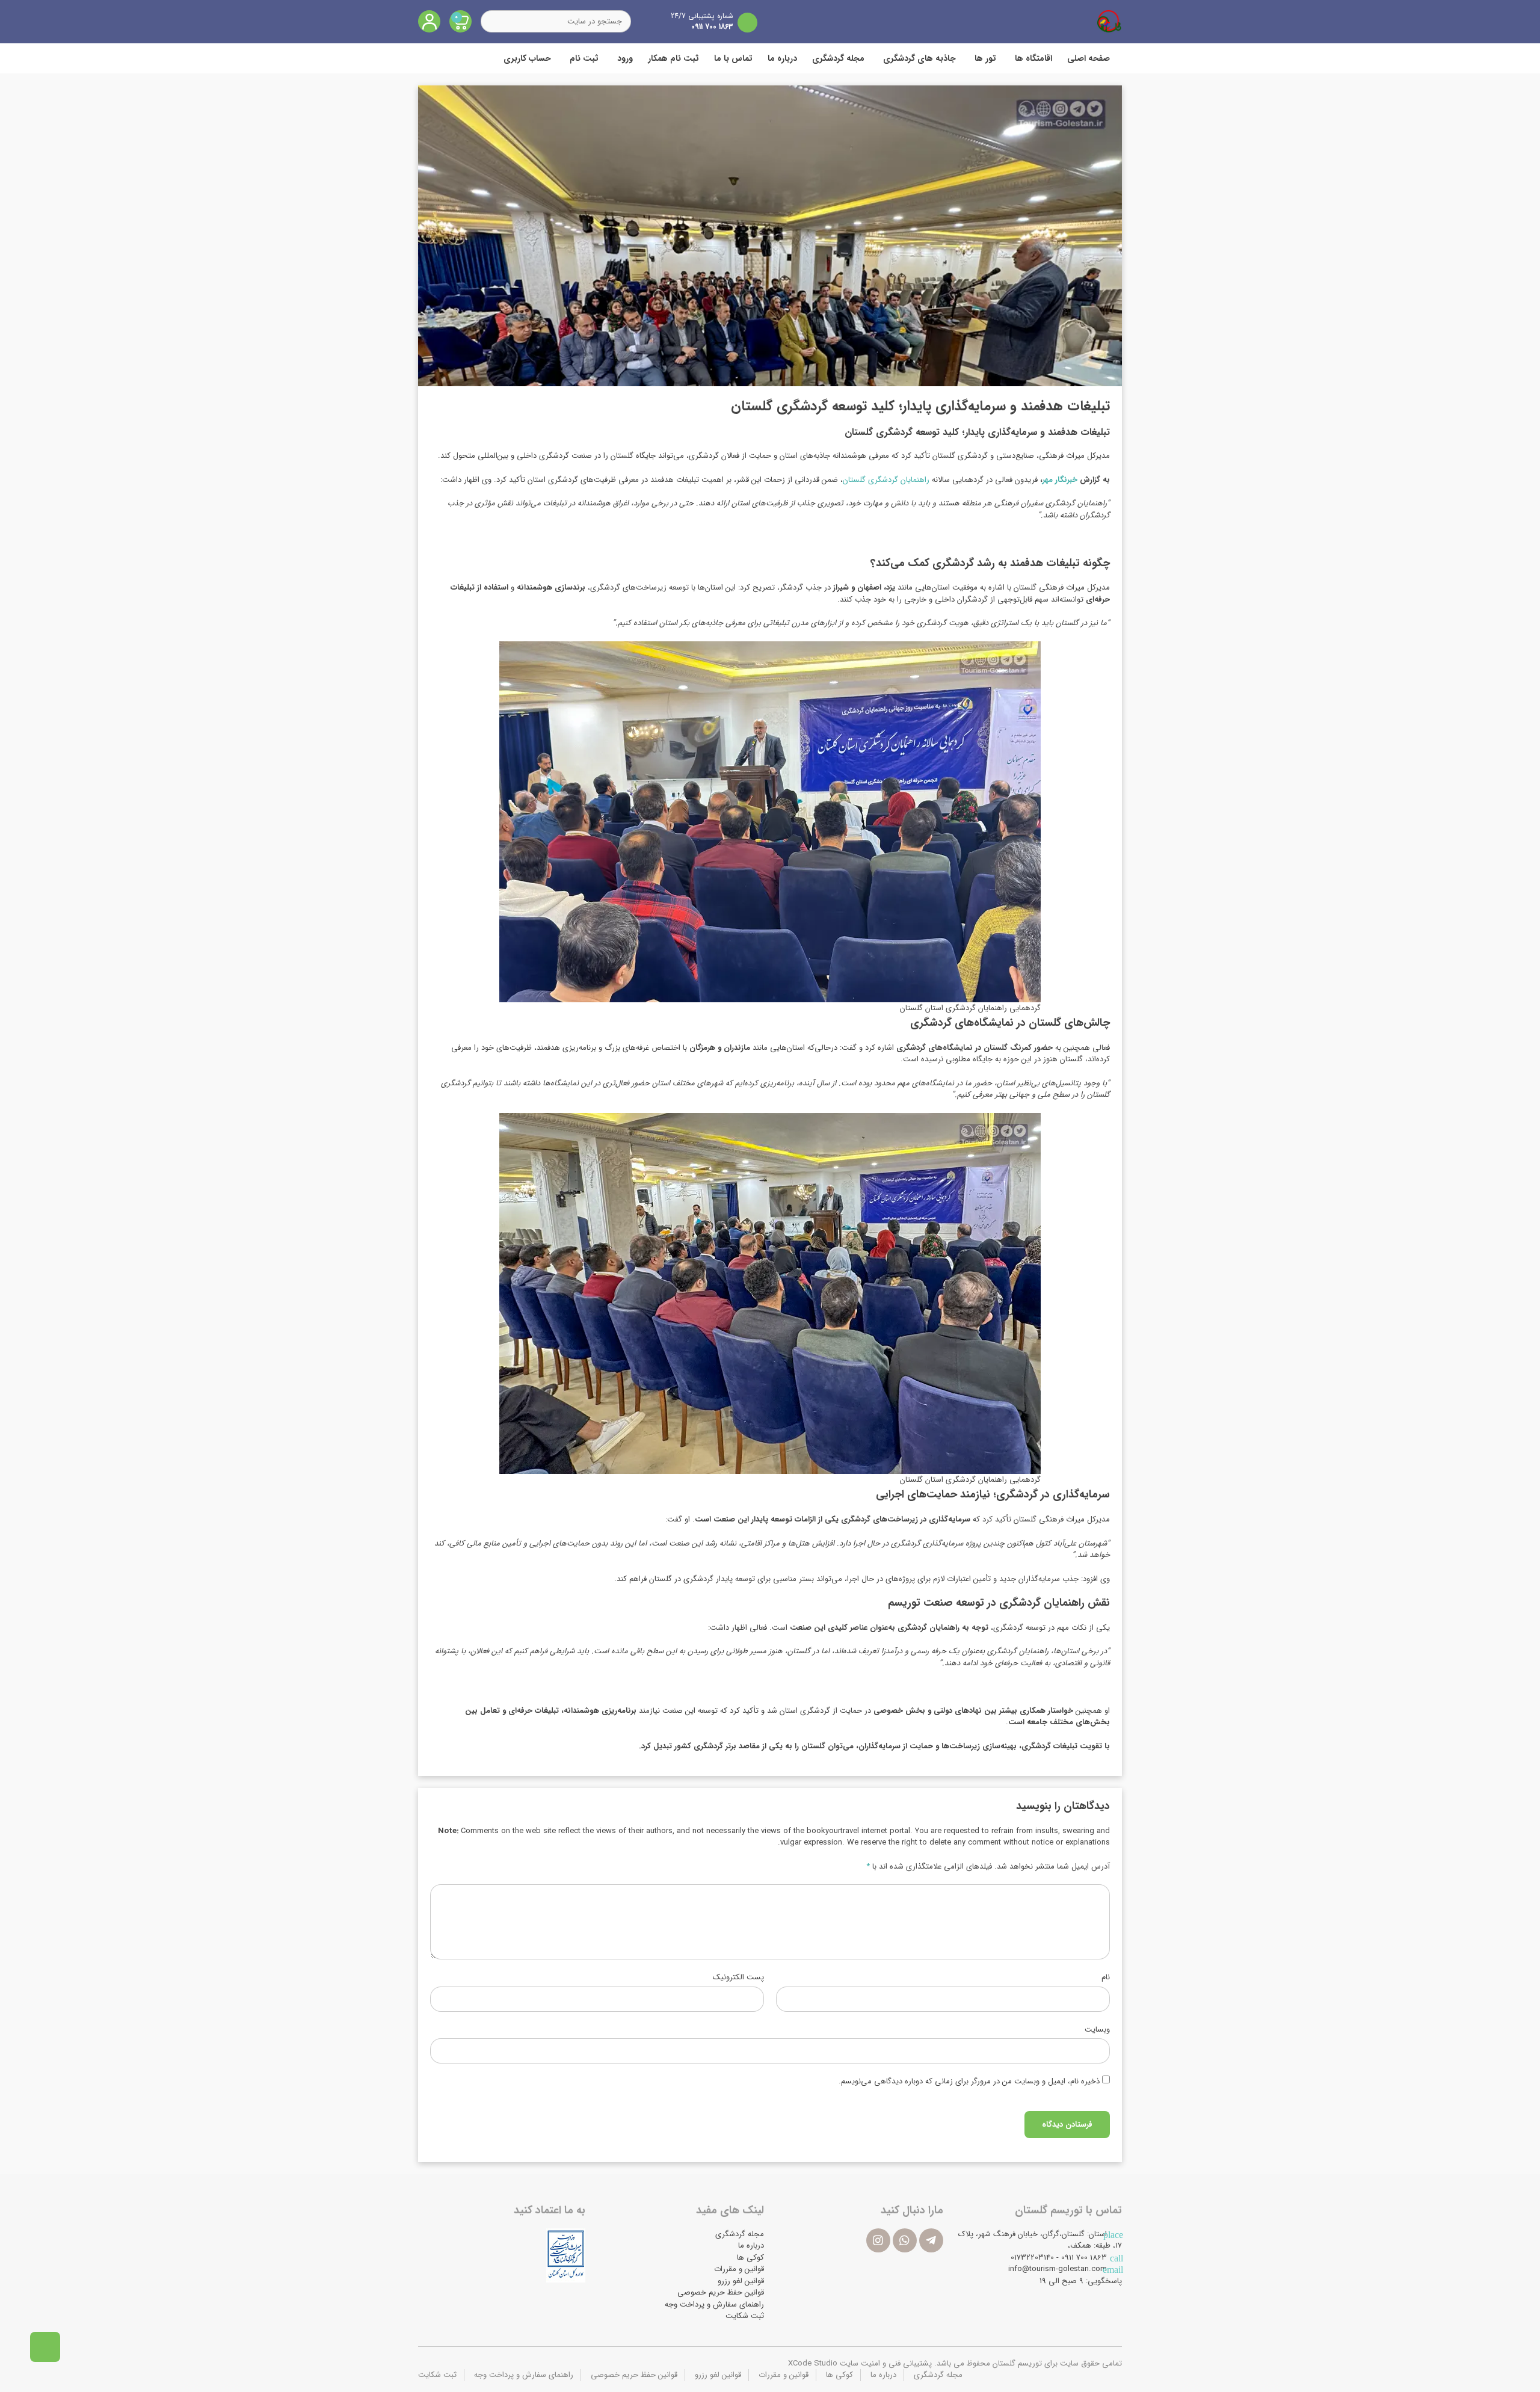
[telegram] (931, 2240)
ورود (625, 58)
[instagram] (878, 2240)
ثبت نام (584, 58)
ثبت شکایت (745, 2316)
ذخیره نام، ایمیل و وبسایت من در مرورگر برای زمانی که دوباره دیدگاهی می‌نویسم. (969, 2082)
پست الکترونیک (738, 1977)
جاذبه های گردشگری (919, 58)
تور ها (985, 58)
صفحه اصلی (1089, 58)
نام (1106, 1977)
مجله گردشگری (838, 58)
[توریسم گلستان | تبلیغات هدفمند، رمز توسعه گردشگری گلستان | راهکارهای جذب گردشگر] (1109, 21)
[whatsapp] (905, 2240)
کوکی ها (750, 2258)
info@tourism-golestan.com (1058, 2269)
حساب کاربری (527, 58)
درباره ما (782, 58)
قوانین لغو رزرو (741, 2281)
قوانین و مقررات (739, 2269)
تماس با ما (733, 58)
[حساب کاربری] (429, 21)
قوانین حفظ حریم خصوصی (721, 2292)
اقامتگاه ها (1033, 58)
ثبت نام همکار (673, 58)
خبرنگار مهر (1061, 480)
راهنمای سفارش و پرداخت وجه (714, 2304)
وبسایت (1097, 2030)
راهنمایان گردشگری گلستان (887, 480)
